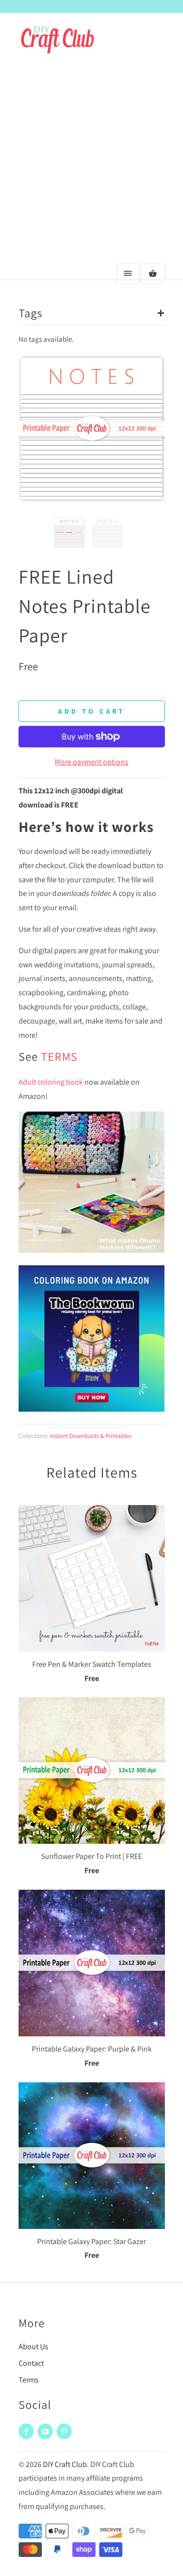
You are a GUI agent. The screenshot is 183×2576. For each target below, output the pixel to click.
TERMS (59, 1056)
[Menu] (128, 274)
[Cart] (153, 274)
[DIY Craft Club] (58, 45)
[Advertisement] (91, 162)
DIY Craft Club (65, 2464)
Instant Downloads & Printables (91, 1436)
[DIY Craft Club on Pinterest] (64, 2431)
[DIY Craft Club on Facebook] (26, 2431)
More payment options (91, 762)
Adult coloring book (51, 1082)
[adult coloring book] (92, 1409)
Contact (31, 2363)
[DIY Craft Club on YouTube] (45, 2431)
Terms (29, 2380)
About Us (33, 2347)
